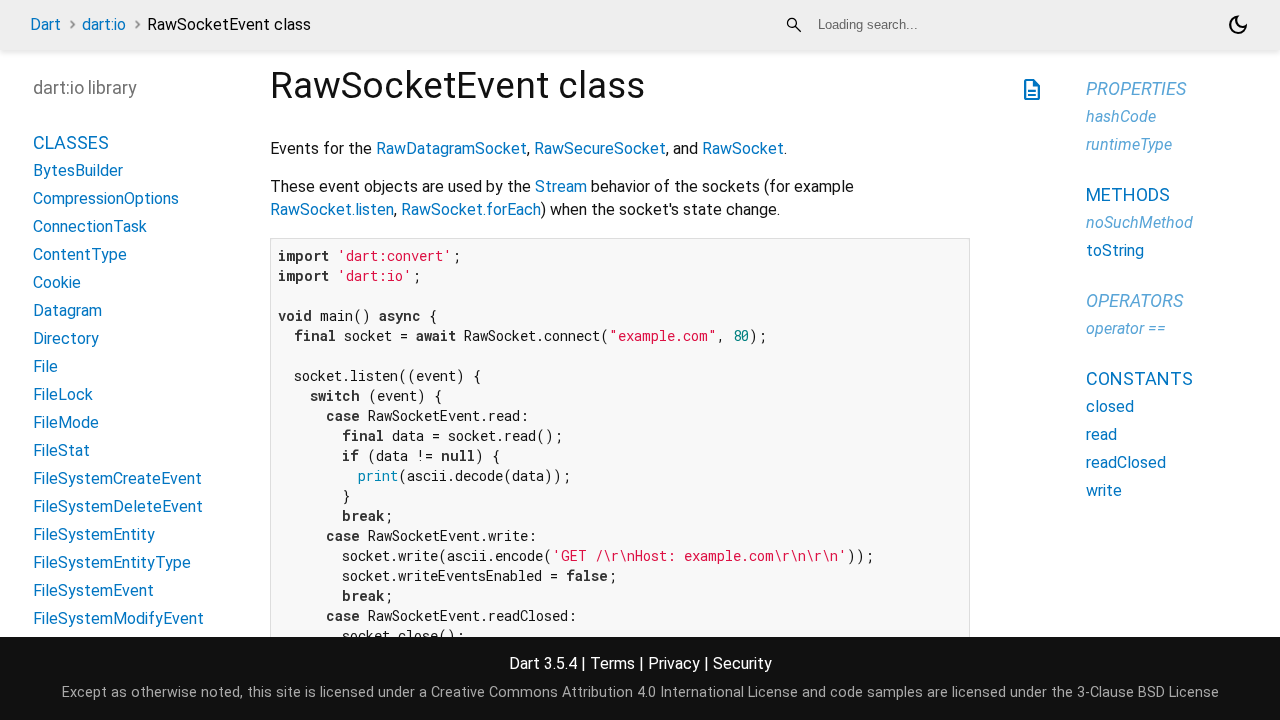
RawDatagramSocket (451, 148)
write (1104, 490)
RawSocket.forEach (471, 209)
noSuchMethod (1139, 222)
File (45, 366)
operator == (1126, 328)
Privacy (674, 663)
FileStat (61, 450)
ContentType (80, 254)
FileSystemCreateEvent (117, 478)
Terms (612, 663)
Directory (66, 338)
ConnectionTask (90, 226)
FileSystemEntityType (112, 562)
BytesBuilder (78, 170)
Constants (1139, 378)
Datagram (67, 310)
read (1101, 434)
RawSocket (743, 148)
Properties (1136, 88)
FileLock (63, 394)
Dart (45, 24)
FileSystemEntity (94, 534)
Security (742, 663)
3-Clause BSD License (1148, 692)
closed (1110, 406)
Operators (1134, 300)
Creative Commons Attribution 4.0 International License (614, 692)
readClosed (1126, 462)
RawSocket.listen (332, 209)
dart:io (104, 24)
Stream (561, 186)
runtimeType (1129, 144)
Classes (71, 142)
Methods (1128, 194)
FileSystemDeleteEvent (118, 506)
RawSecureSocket (600, 148)
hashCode (1121, 116)
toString (1115, 250)
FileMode (66, 422)
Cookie (57, 282)
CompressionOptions (106, 198)
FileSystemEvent (93, 590)
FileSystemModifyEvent (118, 618)
